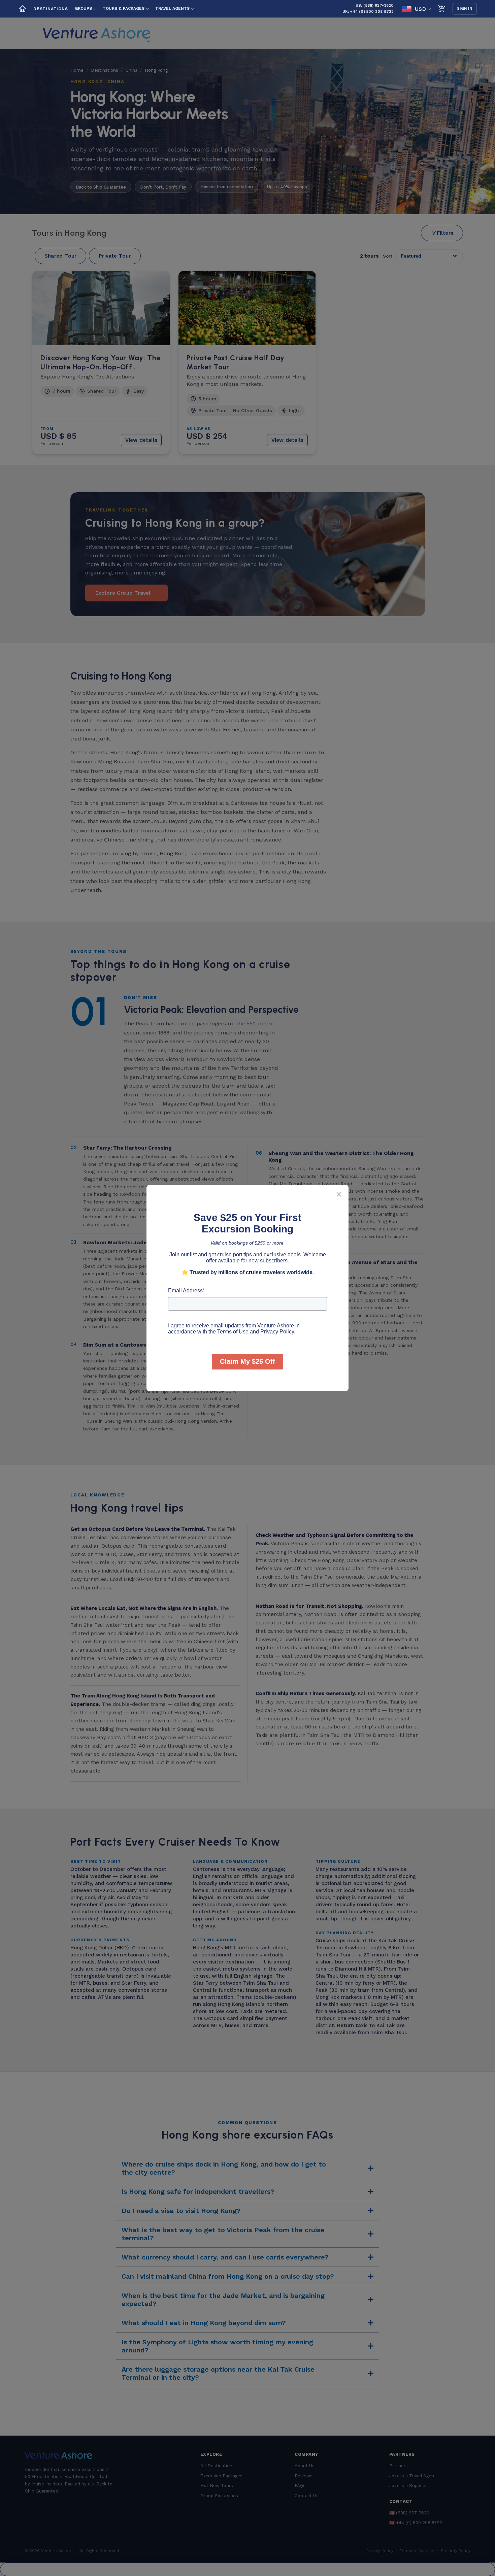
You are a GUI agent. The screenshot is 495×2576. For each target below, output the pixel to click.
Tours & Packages (124, 8)
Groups (83, 8)
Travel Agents (172, 8)
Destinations (51, 9)
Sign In (465, 9)
